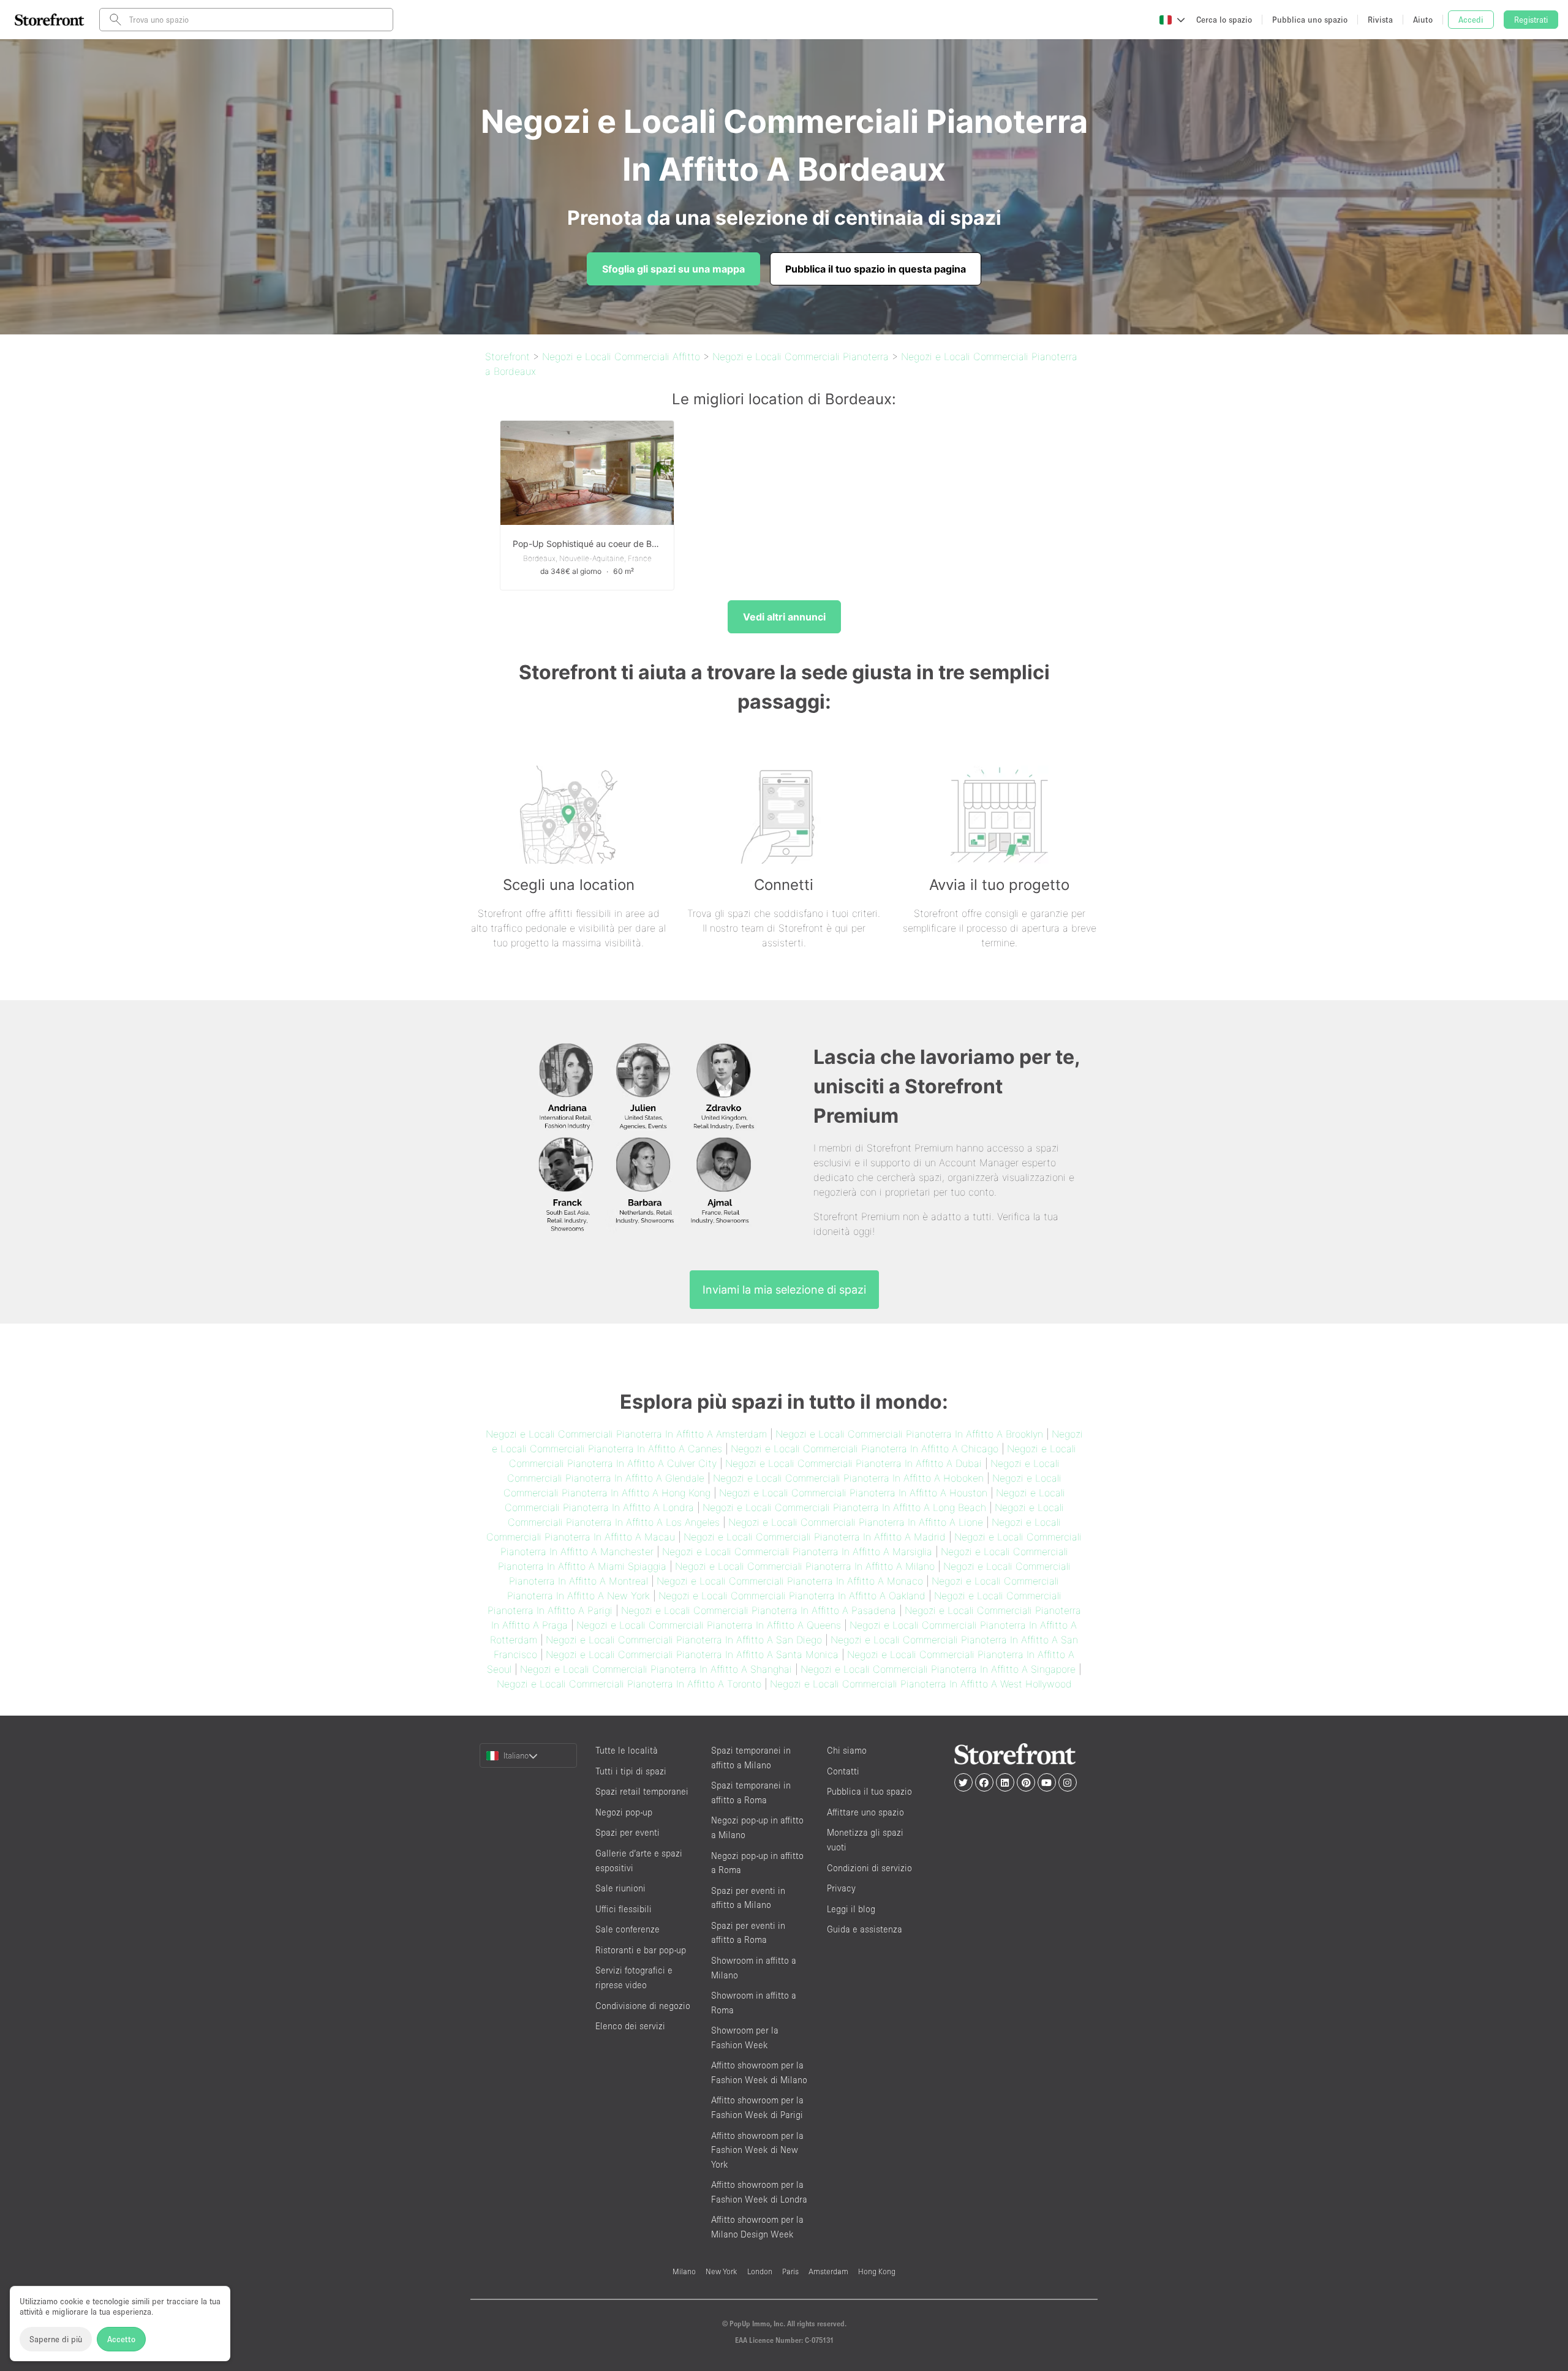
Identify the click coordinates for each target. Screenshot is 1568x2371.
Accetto (121, 2339)
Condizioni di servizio (869, 1868)
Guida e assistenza (865, 1929)
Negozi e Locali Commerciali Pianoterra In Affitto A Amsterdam (626, 1434)
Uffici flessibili (624, 1909)
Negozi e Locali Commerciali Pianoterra (801, 356)
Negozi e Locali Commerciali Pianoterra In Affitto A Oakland (792, 1596)
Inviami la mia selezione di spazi (784, 1290)
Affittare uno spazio (865, 1812)
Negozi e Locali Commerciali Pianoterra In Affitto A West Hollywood (921, 1684)
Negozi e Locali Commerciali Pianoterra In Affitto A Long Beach (844, 1507)
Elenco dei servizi (630, 2026)
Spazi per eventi (628, 1832)
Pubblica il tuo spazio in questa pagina (876, 269)
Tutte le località (627, 1750)
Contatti (843, 1771)
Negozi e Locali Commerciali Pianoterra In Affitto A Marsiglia (797, 1551)
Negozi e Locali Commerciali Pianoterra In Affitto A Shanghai (656, 1669)
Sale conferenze (628, 1929)
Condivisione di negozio (643, 2006)
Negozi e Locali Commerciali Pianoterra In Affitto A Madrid (815, 1537)
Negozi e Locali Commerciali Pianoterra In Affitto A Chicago (865, 1449)
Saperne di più (56, 2339)
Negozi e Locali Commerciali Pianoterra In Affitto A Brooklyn (909, 1434)
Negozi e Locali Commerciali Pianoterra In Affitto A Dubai (854, 1463)
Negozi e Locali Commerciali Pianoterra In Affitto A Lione (856, 1522)
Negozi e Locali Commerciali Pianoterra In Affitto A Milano (805, 1566)
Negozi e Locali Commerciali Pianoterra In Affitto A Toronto (629, 1684)
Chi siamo (847, 1750)
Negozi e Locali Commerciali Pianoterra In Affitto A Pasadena (759, 1610)
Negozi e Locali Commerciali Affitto (621, 356)
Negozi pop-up (624, 1812)
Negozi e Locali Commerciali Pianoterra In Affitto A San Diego (684, 1640)
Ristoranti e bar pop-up (641, 1950)
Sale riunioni (620, 1888)
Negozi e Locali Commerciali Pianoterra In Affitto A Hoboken (848, 1478)
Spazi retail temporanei (642, 1791)
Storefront (507, 356)
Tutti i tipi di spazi (631, 1771)
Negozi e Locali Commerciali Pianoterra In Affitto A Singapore (938, 1669)
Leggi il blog (851, 1909)
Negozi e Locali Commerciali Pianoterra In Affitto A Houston (853, 1493)
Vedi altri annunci (784, 617)
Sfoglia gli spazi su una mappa (673, 269)
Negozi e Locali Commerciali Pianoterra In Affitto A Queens (709, 1625)
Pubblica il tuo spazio (869, 1791)
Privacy (841, 1888)
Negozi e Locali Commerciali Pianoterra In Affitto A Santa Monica (692, 1654)
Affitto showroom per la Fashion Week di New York (757, 2150)
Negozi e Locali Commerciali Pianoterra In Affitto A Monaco (790, 1581)
